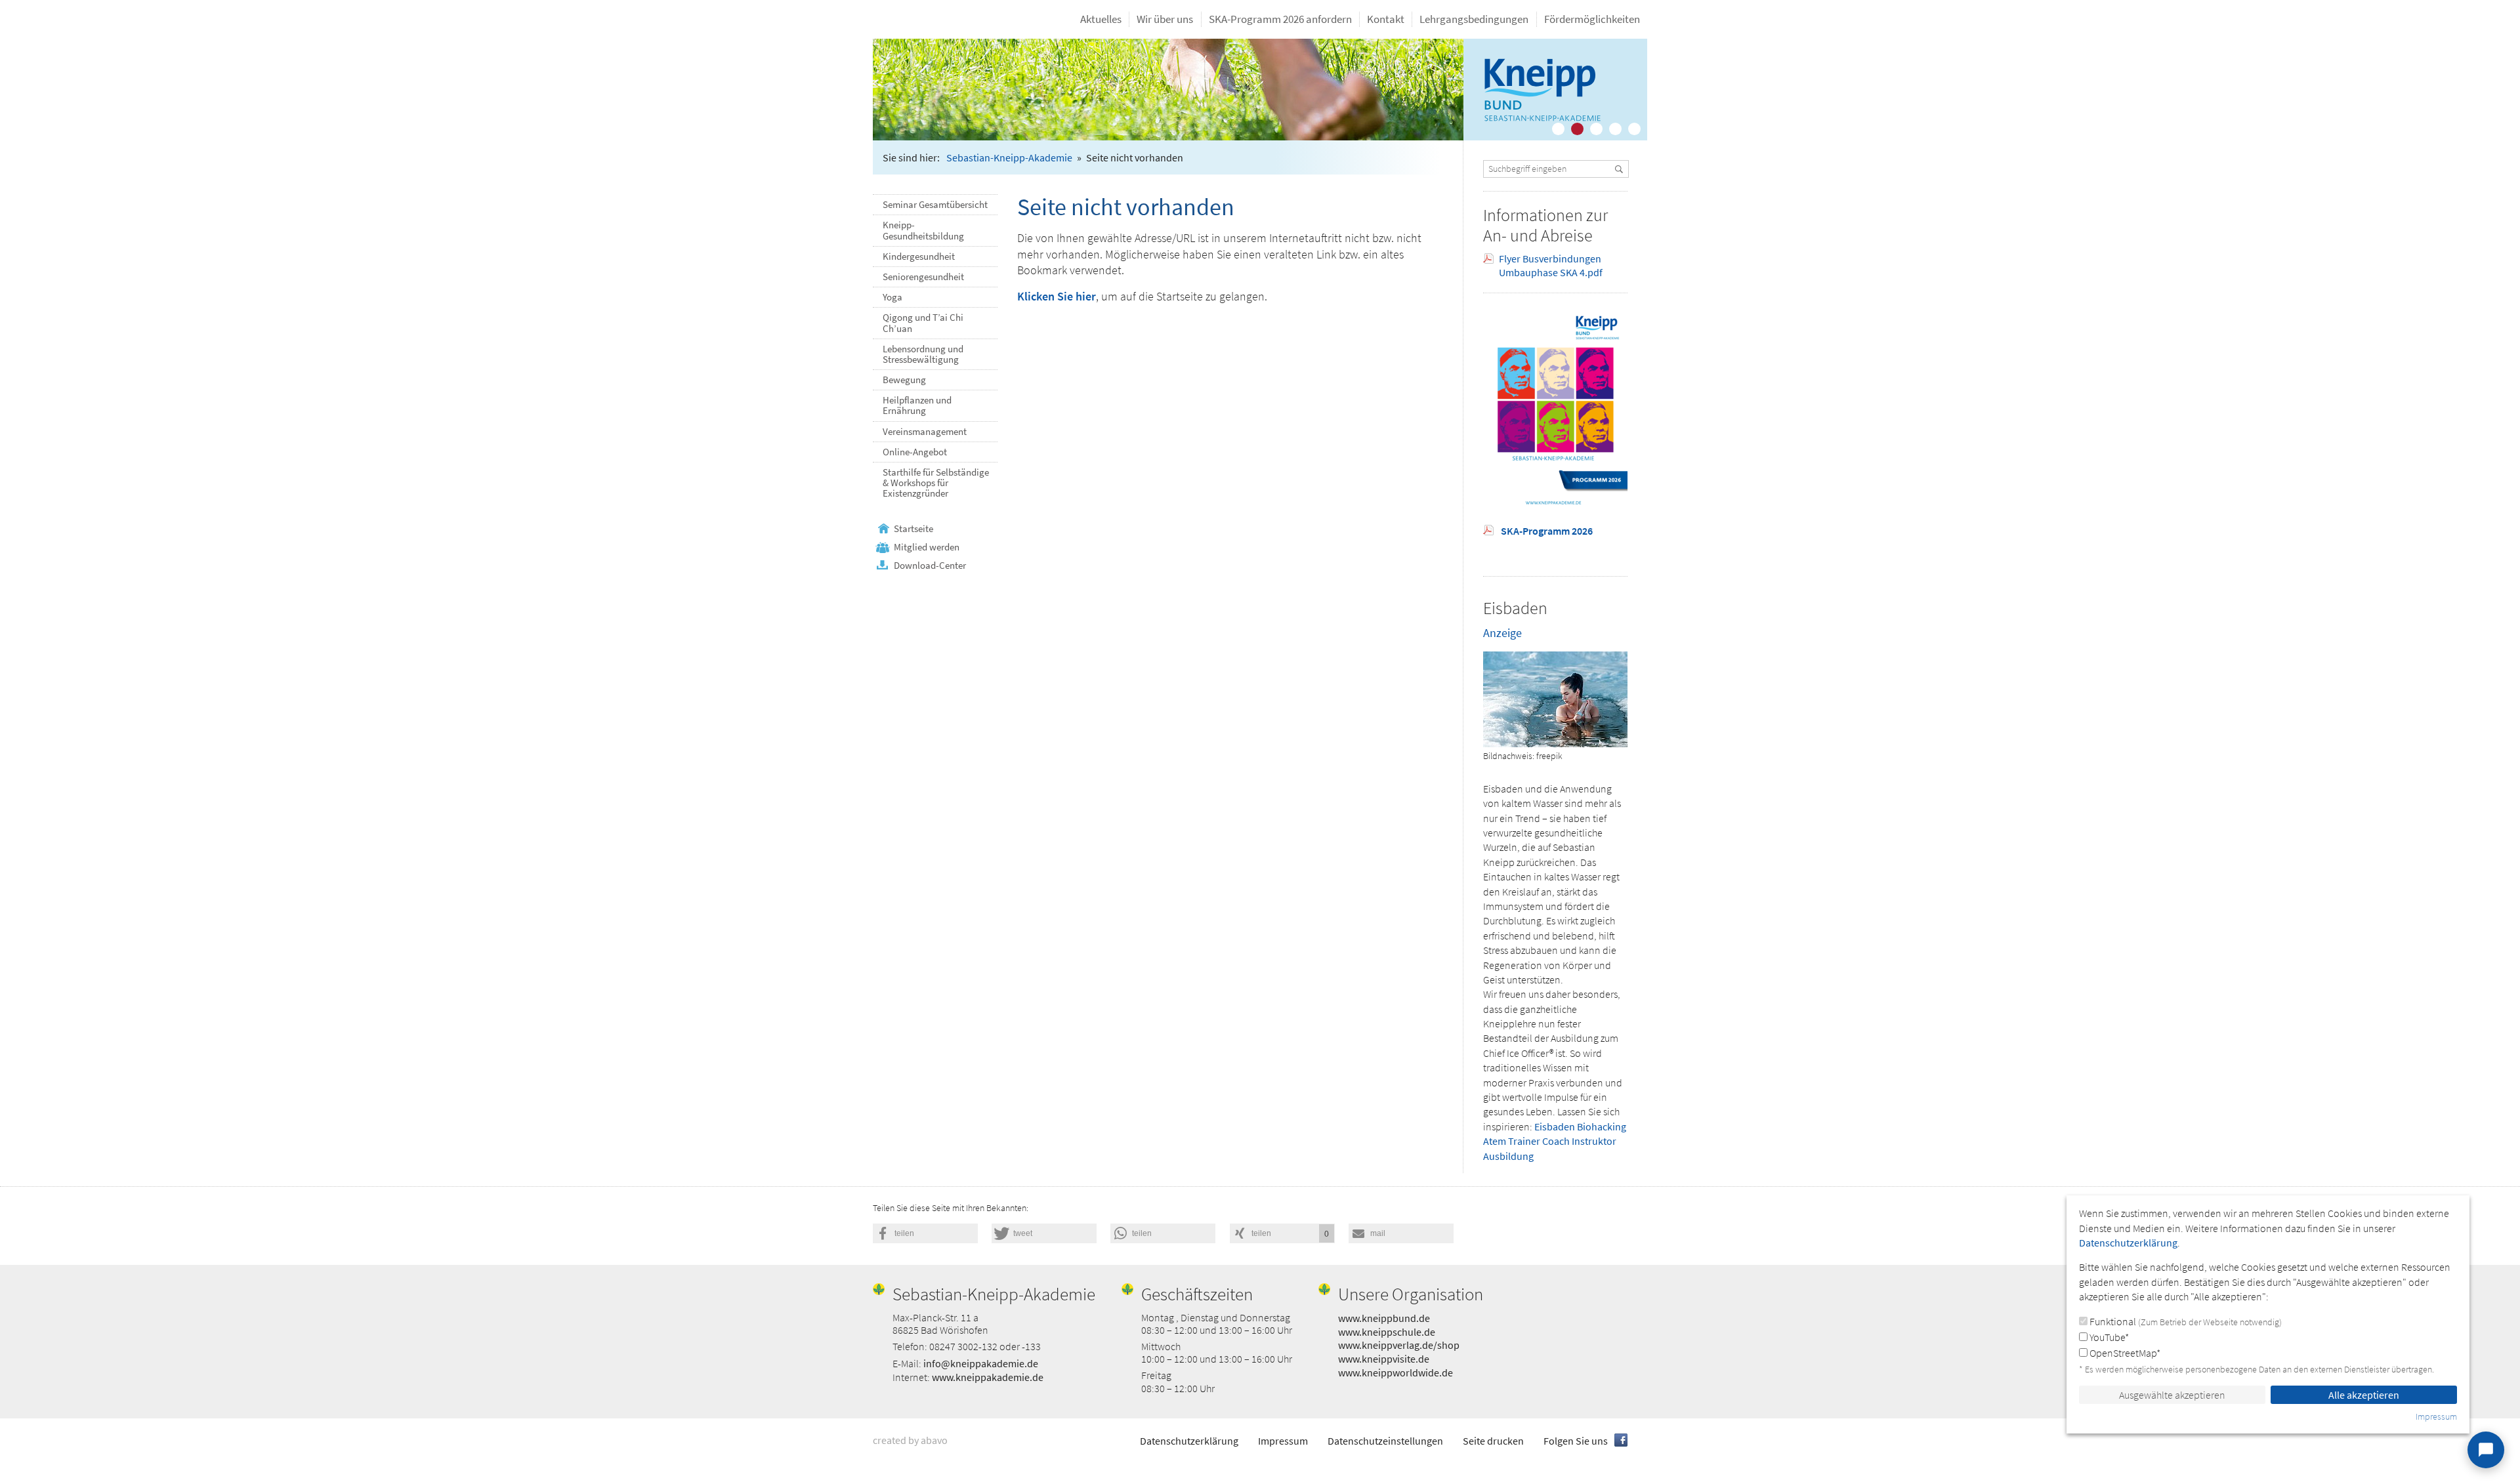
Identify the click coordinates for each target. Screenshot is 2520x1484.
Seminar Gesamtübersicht (935, 205)
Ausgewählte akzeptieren (2172, 1395)
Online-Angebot (915, 452)
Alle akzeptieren (2364, 1395)
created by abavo (910, 1440)
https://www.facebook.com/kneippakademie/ (1621, 1440)
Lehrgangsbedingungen (1474, 19)
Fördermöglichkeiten (1592, 19)
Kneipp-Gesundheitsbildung (923, 230)
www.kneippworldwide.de (1396, 1372)
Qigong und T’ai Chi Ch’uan (923, 323)
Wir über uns (1165, 19)
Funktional (2185, 1321)
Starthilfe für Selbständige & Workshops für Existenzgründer (936, 483)
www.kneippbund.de (1384, 1318)
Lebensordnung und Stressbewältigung (923, 354)
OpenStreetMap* (2124, 1353)
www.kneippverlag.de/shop (1399, 1345)
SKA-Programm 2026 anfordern (1280, 19)
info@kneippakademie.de (981, 1363)
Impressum (1283, 1441)
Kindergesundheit (919, 257)
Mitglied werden (927, 547)
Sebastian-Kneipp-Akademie (1009, 157)
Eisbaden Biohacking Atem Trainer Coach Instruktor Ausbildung (1555, 1141)
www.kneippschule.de (1387, 1332)
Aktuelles (1101, 19)
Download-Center (930, 566)
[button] (925, 1233)
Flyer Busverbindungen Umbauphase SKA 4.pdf (1551, 265)
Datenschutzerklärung (1189, 1441)
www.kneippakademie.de (988, 1377)
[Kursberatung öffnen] (2486, 1450)
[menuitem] (1101, 19)
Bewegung (904, 380)
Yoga (892, 297)
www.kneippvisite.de (1384, 1359)
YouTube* (2108, 1337)
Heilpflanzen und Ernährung (917, 405)
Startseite (913, 529)
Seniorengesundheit (923, 277)
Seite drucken (1493, 1441)
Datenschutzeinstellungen (1385, 1441)
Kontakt (1386, 19)
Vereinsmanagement (925, 432)
